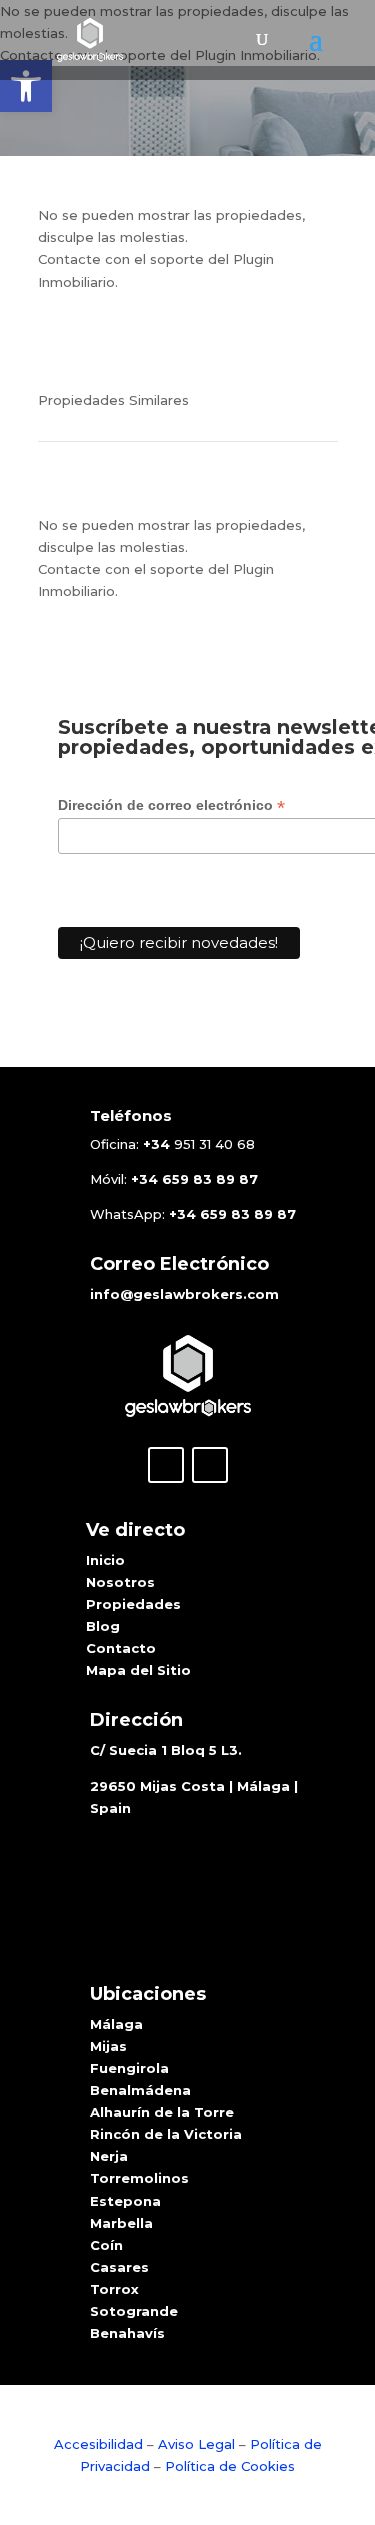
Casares (119, 2267)
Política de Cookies (230, 2466)
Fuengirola (129, 2068)
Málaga (116, 2024)
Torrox (114, 2289)
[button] (26, 86)
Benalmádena (140, 2090)
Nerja (109, 2156)
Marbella (121, 2223)
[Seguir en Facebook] (166, 1465)
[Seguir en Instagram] (210, 1465)
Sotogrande (134, 2311)
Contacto (121, 1648)
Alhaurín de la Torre (162, 2112)
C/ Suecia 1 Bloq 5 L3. (166, 1750)
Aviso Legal (196, 2444)
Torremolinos (139, 2178)
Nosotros (120, 1582)
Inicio (105, 1560)
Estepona (125, 2201)
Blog (103, 1626)
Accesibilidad (100, 2444)
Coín (106, 2245)
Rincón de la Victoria (166, 2134)
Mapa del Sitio (138, 1670)
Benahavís (127, 2333)
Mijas (108, 2046)
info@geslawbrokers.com (184, 1294)
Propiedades (133, 1604)
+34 (156, 1144)
